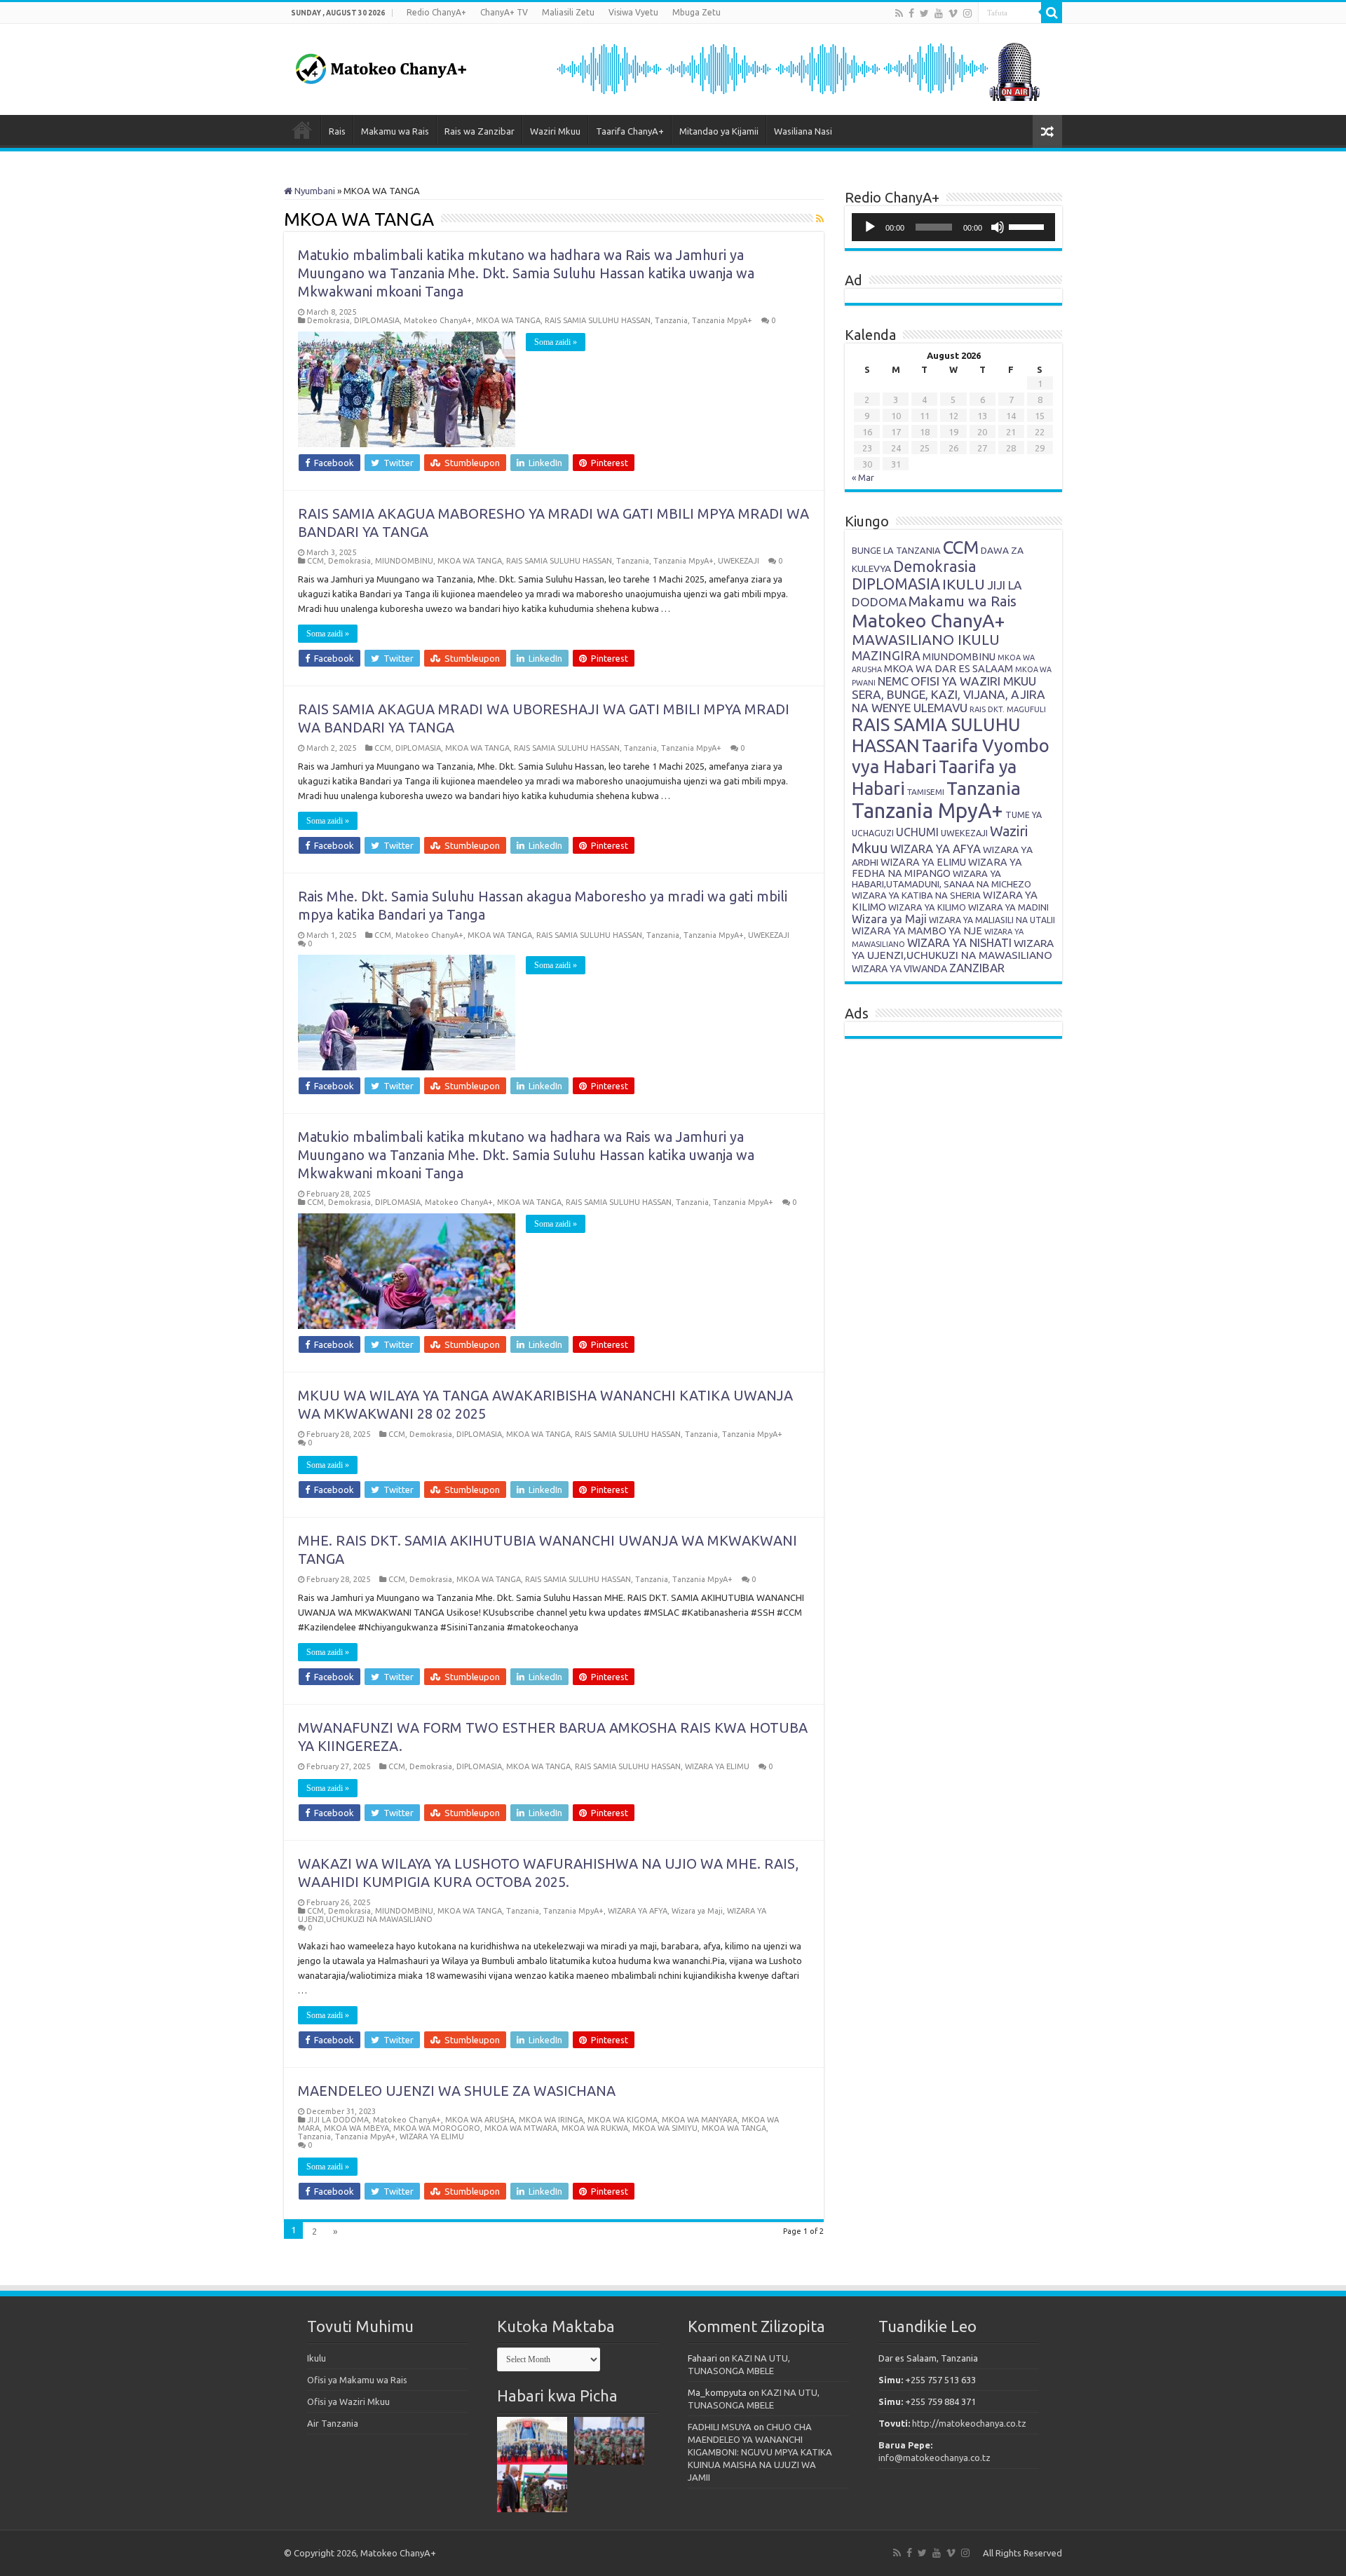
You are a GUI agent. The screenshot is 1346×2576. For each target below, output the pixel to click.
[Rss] (899, 13)
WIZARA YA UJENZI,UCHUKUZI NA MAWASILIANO (953, 949)
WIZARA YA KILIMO (927, 907)
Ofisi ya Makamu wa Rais (357, 2380)
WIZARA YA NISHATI (959, 943)
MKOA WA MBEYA (356, 2128)
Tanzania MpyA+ (722, 320)
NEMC (893, 681)
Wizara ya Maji (697, 1911)
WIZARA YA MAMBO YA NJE (917, 931)
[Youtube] (939, 13)
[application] (953, 227)
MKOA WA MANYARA (700, 2120)
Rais (337, 131)
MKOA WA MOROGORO (437, 2128)
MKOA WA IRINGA (551, 2120)
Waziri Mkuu (555, 131)
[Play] (870, 227)
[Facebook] (911, 13)
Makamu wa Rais (395, 131)
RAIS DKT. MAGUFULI (1008, 709)
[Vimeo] (953, 13)
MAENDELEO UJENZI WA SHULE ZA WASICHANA (457, 2091)
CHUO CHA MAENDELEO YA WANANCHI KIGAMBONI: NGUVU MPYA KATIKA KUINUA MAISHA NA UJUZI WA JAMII (760, 2452)
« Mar (863, 477)
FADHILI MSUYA (720, 2427)
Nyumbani (314, 191)
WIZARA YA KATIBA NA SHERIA (916, 895)
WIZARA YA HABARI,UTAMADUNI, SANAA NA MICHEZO (941, 879)
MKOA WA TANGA (508, 320)
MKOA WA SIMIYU (665, 2128)
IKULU (964, 584)
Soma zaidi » (556, 342)
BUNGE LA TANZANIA (896, 550)
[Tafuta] (1052, 13)
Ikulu (317, 2358)
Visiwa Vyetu (633, 12)
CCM (315, 561)
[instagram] (967, 13)
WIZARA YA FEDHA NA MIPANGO (937, 868)
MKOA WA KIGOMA (623, 2120)
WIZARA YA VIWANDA (899, 969)
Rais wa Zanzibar (480, 131)
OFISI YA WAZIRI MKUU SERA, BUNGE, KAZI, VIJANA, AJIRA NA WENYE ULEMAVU (949, 694)
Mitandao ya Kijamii (719, 131)
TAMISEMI (926, 792)
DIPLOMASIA (377, 320)
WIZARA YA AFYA (638, 1911)
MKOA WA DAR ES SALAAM (949, 668)
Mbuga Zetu (696, 12)
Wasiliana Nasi (803, 131)
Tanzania (671, 320)
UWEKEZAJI (739, 561)
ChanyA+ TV (504, 12)
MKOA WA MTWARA (521, 2128)
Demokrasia (328, 320)
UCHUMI (917, 832)
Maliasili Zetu (568, 12)
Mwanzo (302, 130)
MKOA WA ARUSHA (480, 2120)
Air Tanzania (333, 2423)
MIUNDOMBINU (404, 561)
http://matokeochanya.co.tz (969, 2423)
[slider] (1028, 226)
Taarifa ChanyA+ (630, 131)
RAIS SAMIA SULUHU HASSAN (598, 320)
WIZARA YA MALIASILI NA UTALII (992, 920)
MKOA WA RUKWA (595, 2128)
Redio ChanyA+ (436, 12)
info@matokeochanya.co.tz (934, 2458)
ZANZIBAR (977, 968)
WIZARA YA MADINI (1008, 907)
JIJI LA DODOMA (338, 2120)
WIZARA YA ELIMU (717, 1766)
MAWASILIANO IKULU (926, 640)
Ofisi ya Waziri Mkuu (348, 2401)
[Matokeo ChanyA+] (381, 65)
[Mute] (998, 227)
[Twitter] (924, 13)
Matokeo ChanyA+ (438, 320)
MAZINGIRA (886, 655)
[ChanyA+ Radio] (797, 68)
